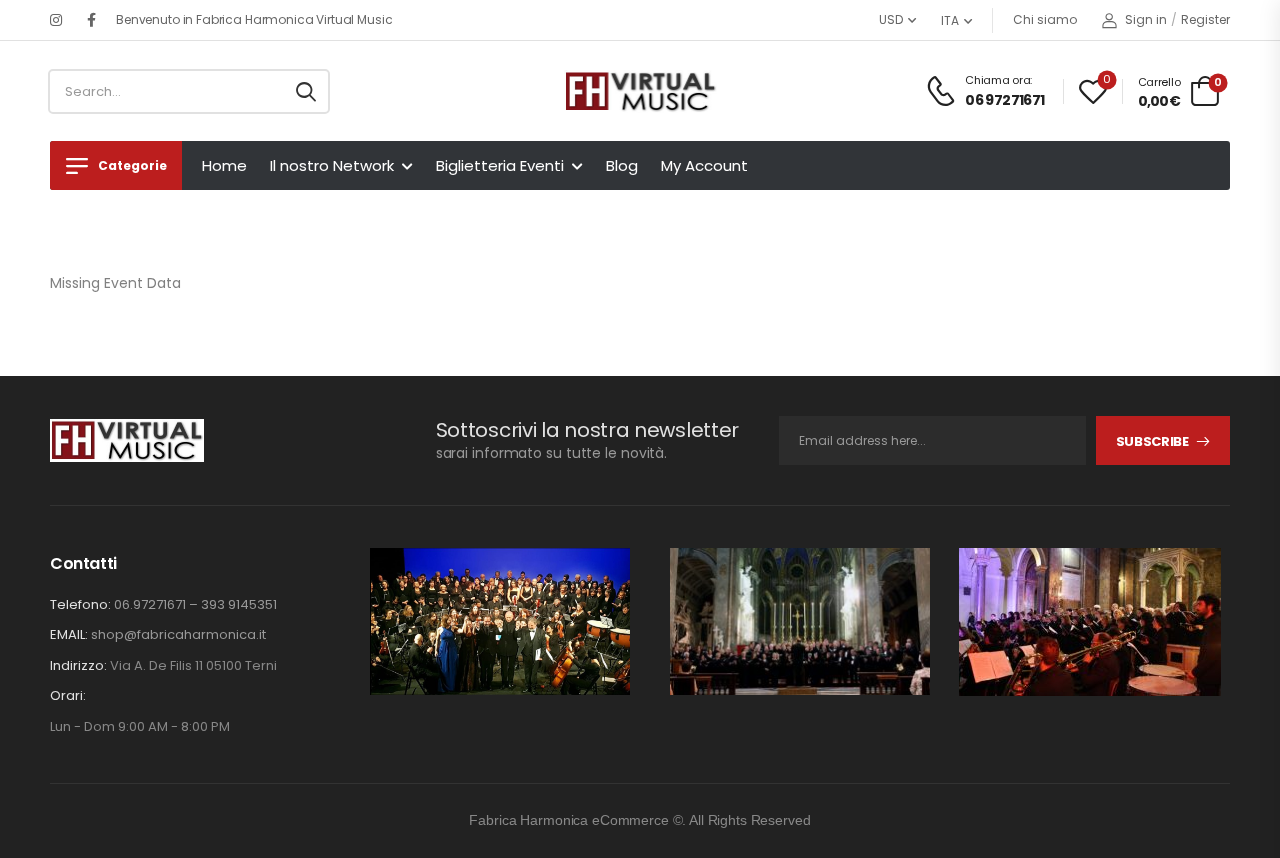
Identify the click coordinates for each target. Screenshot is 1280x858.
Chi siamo (1045, 19)
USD (891, 19)
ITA (950, 20)
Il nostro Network (332, 165)
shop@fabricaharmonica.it (178, 634)
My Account (704, 165)
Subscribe (1152, 441)
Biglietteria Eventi (500, 165)
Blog (622, 165)
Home (224, 165)
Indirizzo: (78, 665)
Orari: (68, 696)
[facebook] (91, 20)
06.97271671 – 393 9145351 (195, 604)
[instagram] (56, 20)
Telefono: (80, 604)
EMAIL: (69, 634)
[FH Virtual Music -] (640, 91)
